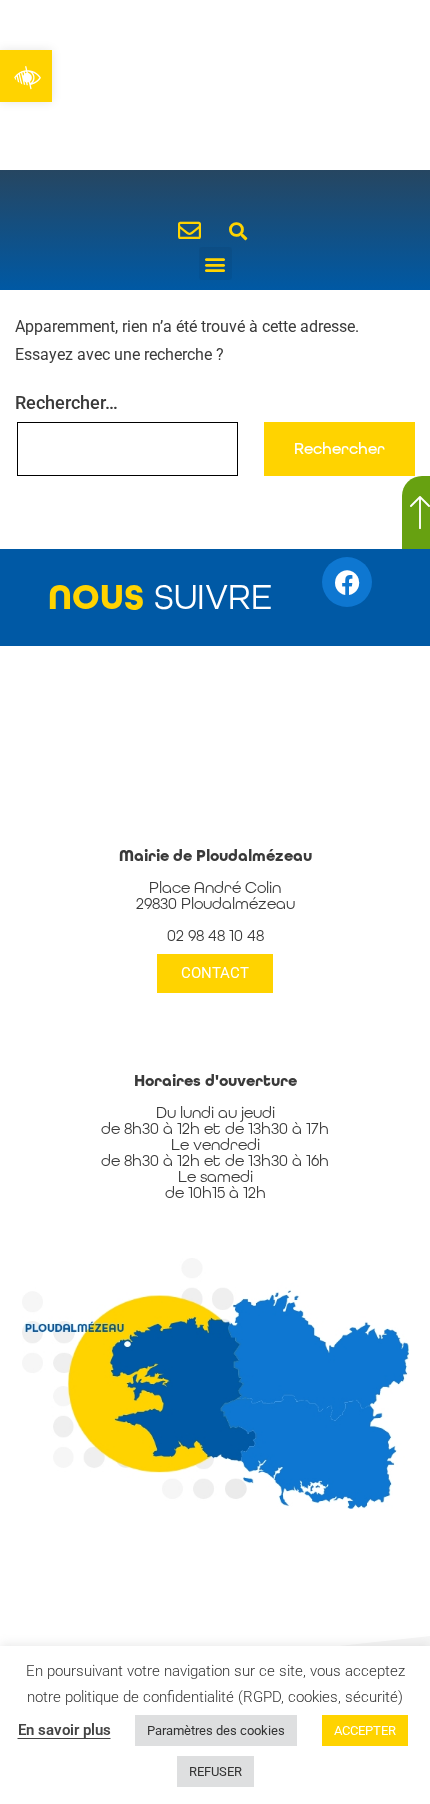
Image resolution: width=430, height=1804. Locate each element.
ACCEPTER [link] (365, 1730)
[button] (237, 230)
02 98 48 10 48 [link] (215, 935)
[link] (26, 76)
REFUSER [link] (215, 1771)
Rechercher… (66, 402)
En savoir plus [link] (64, 1730)
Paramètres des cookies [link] (216, 1730)
